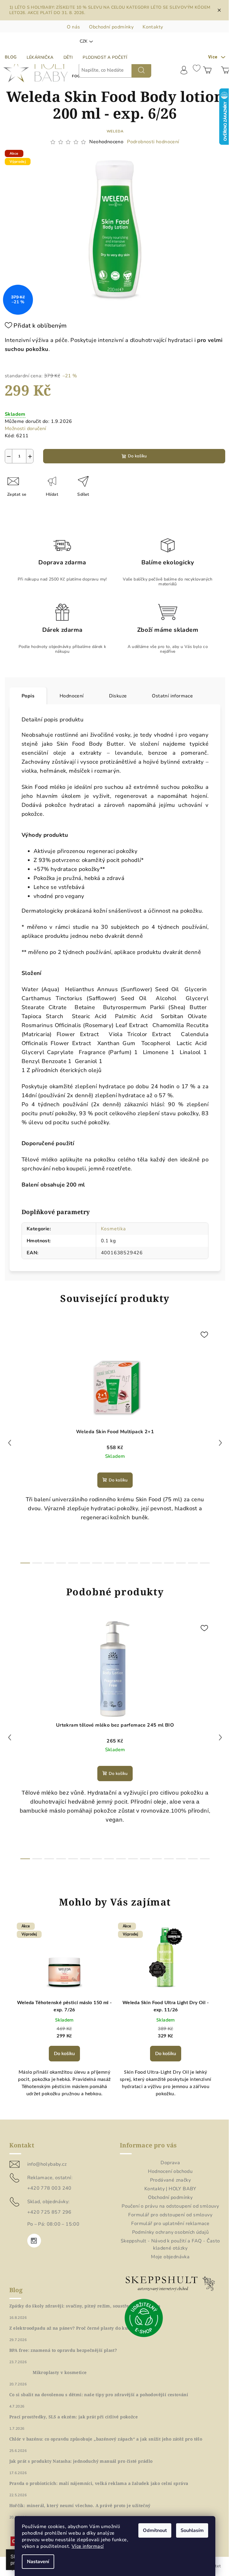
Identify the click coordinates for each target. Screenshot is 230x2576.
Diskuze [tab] (118, 696)
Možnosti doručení (26, 429)
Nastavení (38, 2562)
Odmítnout (155, 2530)
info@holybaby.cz (47, 2164)
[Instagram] (34, 2241)
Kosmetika (113, 1229)
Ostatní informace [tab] (172, 696)
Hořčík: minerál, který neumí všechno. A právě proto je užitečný (80, 2506)
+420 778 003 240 (49, 2188)
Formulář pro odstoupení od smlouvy (170, 2215)
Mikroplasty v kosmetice (60, 2372)
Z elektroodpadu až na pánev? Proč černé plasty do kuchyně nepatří (84, 2328)
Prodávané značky (170, 2180)
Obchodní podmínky (111, 27)
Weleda (115, 131)
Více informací (88, 2546)
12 (169, 1563)
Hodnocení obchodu (170, 2171)
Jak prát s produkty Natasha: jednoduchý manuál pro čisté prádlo (81, 2461)
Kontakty (153, 27)
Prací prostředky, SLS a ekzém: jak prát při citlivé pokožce (74, 2417)
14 (193, 1563)
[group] (64, 2017)
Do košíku (137, 456)
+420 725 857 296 (49, 2212)
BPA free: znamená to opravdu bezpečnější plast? (63, 2350)
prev (10, 1443)
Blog (11, 57)
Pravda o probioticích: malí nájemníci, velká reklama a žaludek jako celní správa (99, 2483)
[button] (64, 2057)
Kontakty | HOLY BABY (170, 2189)
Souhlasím (192, 2530)
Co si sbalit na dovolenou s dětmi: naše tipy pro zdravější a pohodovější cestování (99, 2395)
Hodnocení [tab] (72, 696)
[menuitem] (40, 58)
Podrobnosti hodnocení (153, 142)
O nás (73, 27)
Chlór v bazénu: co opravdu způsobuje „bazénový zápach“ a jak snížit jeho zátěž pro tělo (106, 2439)
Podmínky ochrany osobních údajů (170, 2232)
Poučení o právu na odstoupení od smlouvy (170, 2206)
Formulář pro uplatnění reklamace (170, 2224)
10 (145, 1563)
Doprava (170, 2163)
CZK (84, 41)
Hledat (141, 70)
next (220, 1443)
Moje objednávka (170, 2257)
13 (181, 1563)
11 (157, 1563)
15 (205, 1563)
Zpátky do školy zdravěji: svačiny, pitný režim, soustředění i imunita (85, 2306)
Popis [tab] (28, 696)
